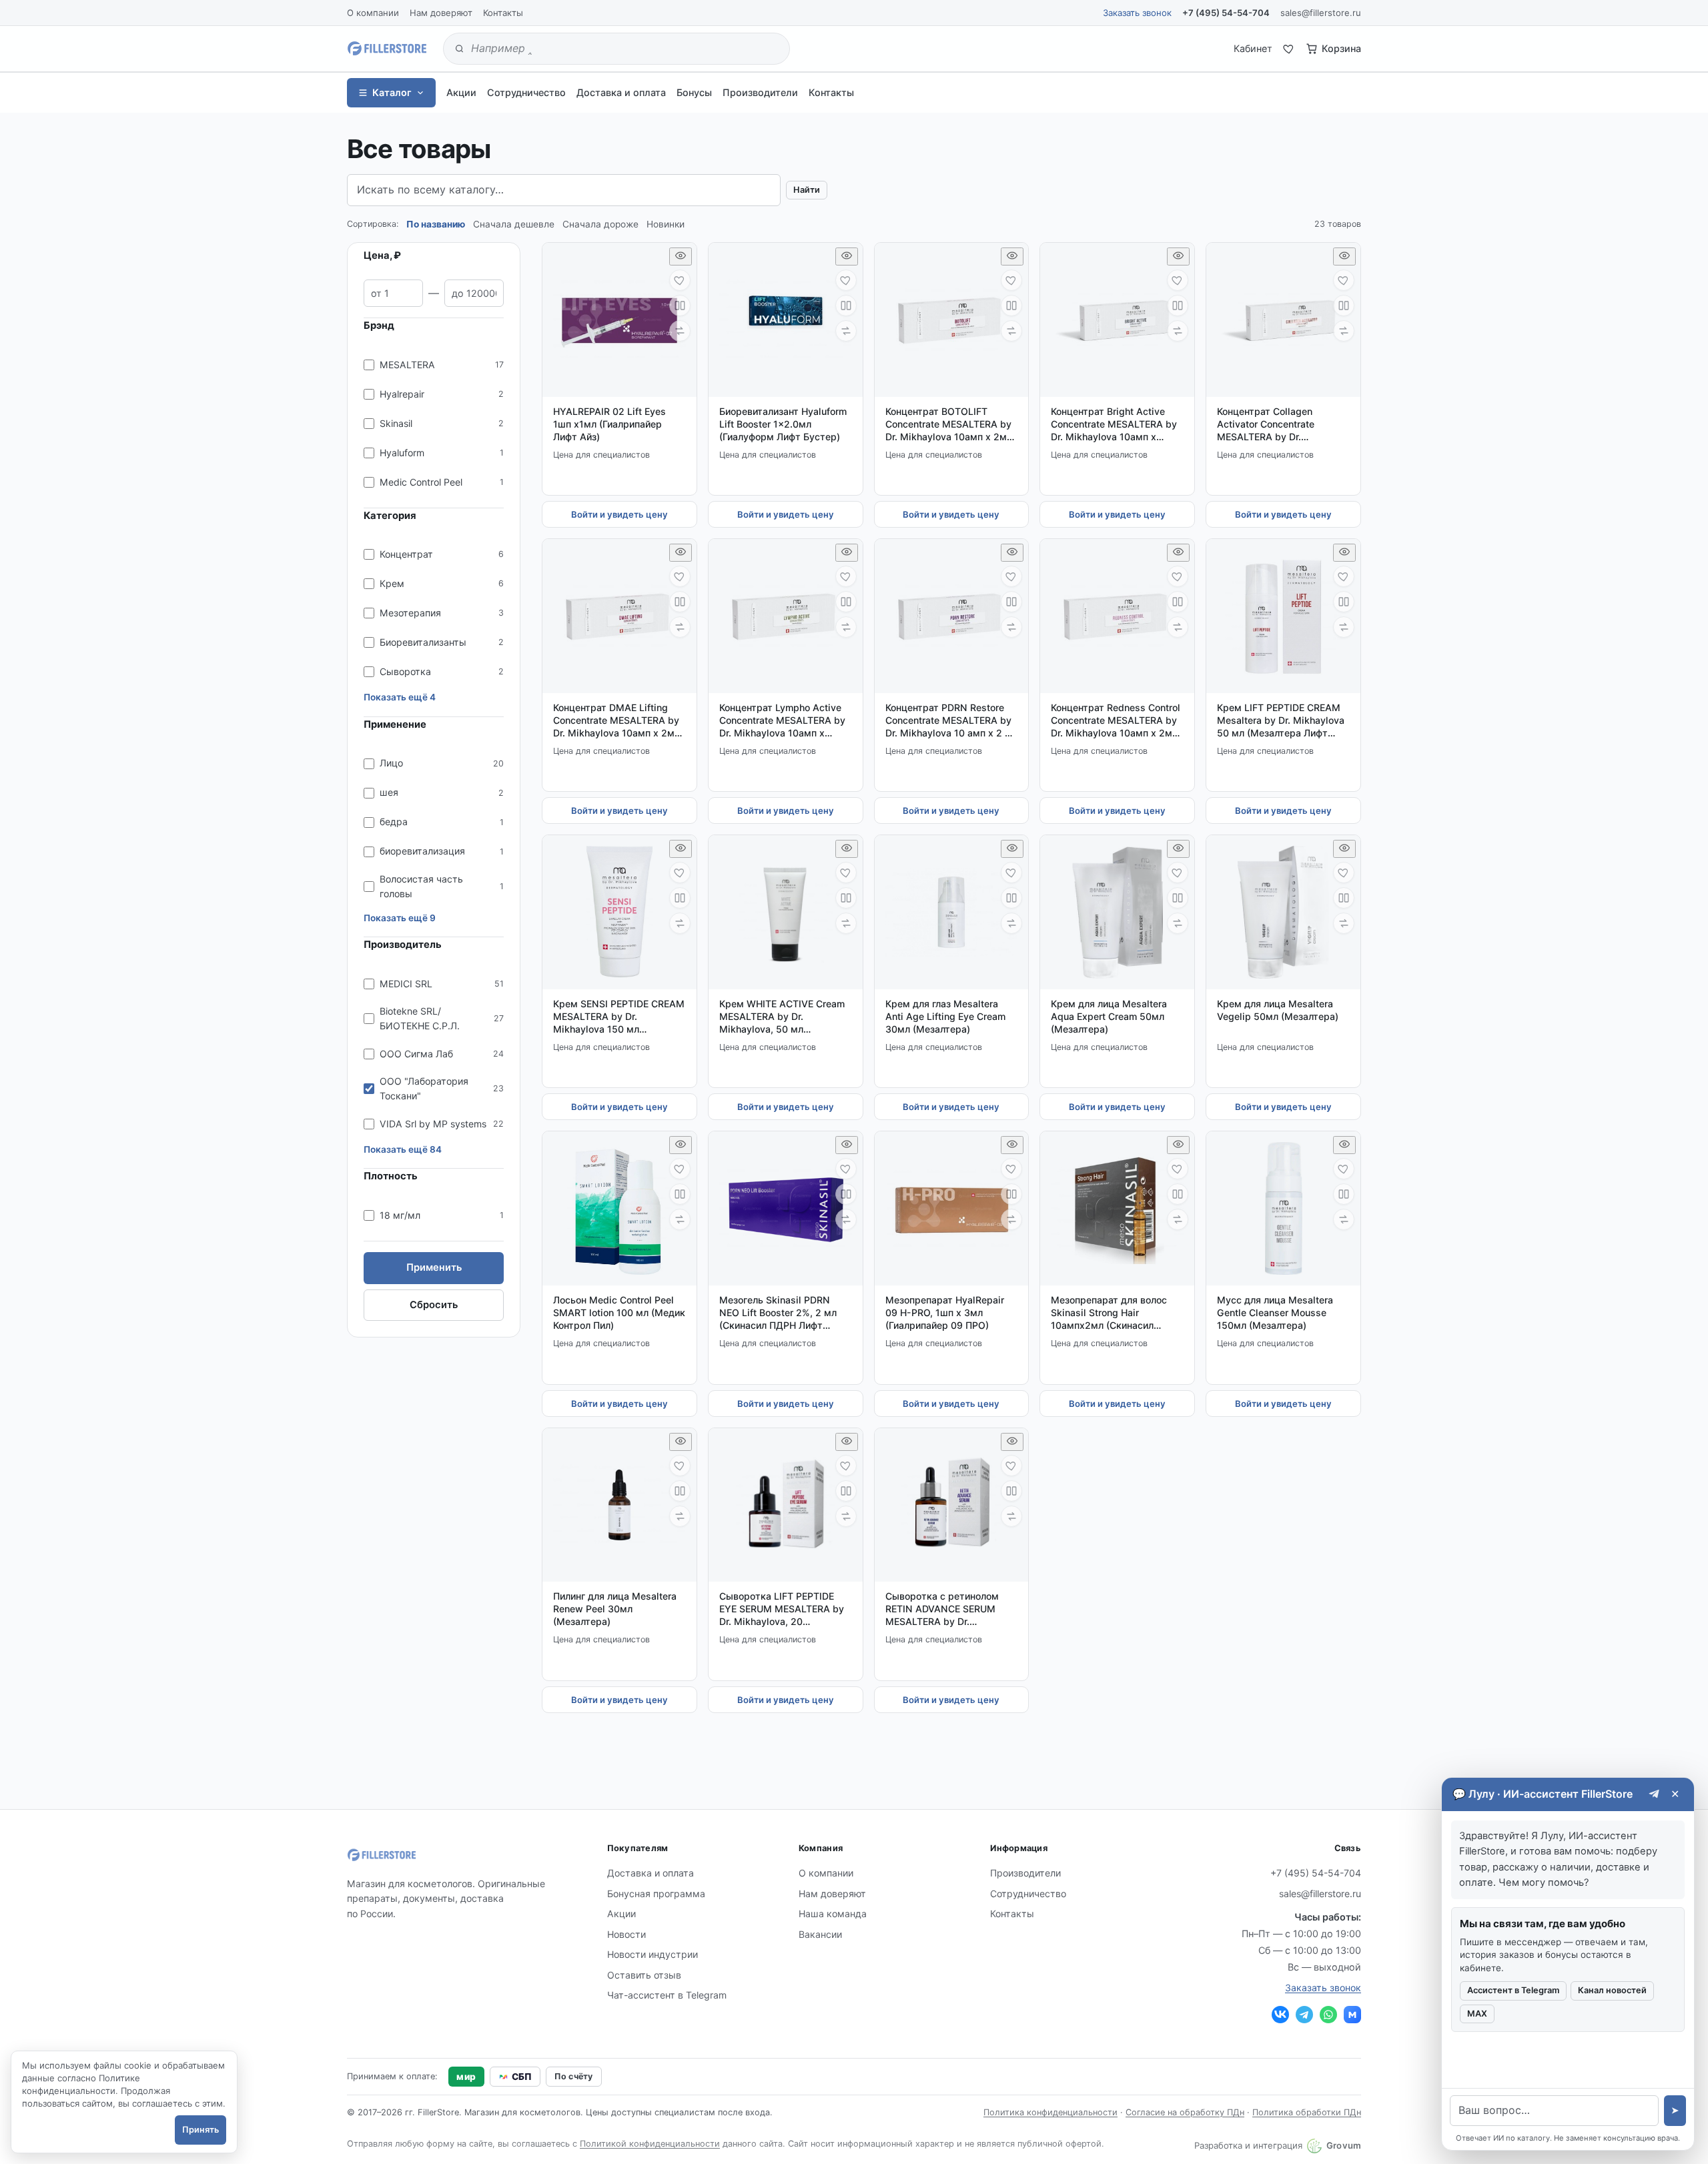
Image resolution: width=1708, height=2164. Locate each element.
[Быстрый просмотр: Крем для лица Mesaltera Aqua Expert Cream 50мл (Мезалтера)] (1178, 849)
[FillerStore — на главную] (387, 49)
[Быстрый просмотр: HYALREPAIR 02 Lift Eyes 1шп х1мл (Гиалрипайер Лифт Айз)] (681, 256)
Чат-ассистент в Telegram (667, 1995)
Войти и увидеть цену (619, 514)
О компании (373, 13)
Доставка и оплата (621, 92)
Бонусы (694, 92)
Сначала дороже (600, 224)
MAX (1477, 2014)
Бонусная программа (656, 1893)
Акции (461, 92)
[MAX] (1352, 2015)
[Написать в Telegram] (1654, 1794)
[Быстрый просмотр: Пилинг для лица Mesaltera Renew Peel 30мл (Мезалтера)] (681, 1442)
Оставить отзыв (644, 1975)
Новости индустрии (653, 1954)
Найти (807, 190)
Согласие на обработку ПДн (1185, 2112)
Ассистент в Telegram (1513, 1990)
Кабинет (1253, 48)
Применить (434, 1267)
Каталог (392, 92)
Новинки (666, 224)
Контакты (503, 13)
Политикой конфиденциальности (650, 2144)
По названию (436, 224)
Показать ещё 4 (400, 697)
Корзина (1341, 48)
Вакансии (820, 1934)
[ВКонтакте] (1280, 2015)
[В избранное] (680, 280)
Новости (626, 1934)
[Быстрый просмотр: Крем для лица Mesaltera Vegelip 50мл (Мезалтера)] (1344, 849)
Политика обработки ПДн (1307, 2112)
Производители (760, 92)
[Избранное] (1289, 49)
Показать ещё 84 (403, 1149)
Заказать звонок (1137, 13)
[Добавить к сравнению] (680, 306)
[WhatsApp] (1328, 2015)
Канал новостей (1612, 1990)
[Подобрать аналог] (680, 331)
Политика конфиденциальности (1050, 2112)
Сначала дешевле (514, 224)
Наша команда (833, 1914)
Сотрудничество (526, 92)
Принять (200, 2130)
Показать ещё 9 (400, 918)
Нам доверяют (441, 13)
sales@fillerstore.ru (1321, 13)
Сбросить (434, 1305)
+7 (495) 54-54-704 (1226, 13)
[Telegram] (1304, 2015)
